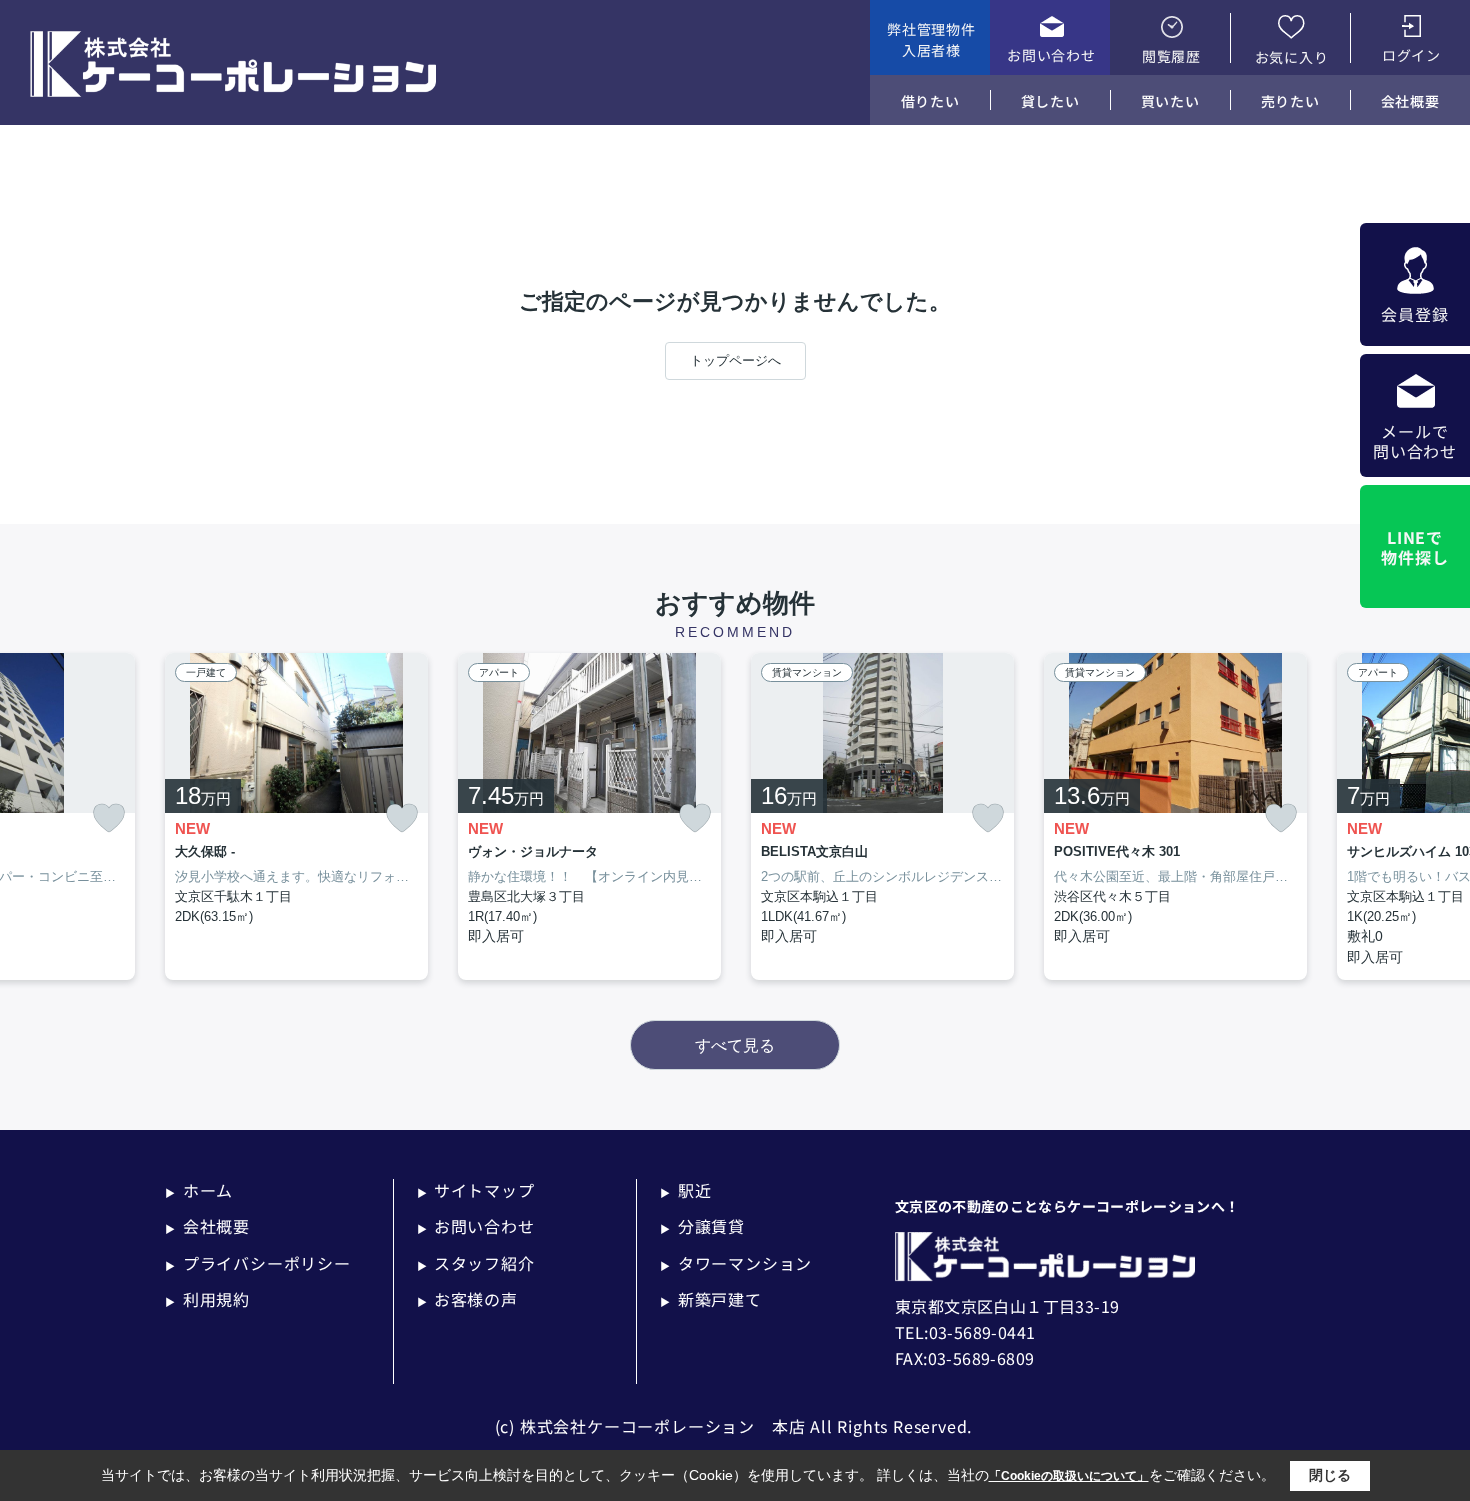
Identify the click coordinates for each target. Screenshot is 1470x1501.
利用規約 (207, 1299)
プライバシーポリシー (258, 1263)
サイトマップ (476, 1190)
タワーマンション (736, 1263)
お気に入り (1292, 57)
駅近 (685, 1190)
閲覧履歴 (1171, 56)
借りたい (930, 101)
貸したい (1050, 101)
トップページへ (735, 360)
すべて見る (735, 1045)
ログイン (1411, 55)
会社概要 (1410, 101)
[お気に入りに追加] (109, 818)
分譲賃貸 (702, 1226)
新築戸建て (711, 1299)
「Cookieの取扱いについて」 (1069, 1476)
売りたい (1290, 101)
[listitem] (296, 817)
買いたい (1170, 101)
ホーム (199, 1190)
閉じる (1330, 1475)
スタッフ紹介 (476, 1263)
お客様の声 (467, 1299)
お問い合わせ (1051, 55)
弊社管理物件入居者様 (931, 39)
